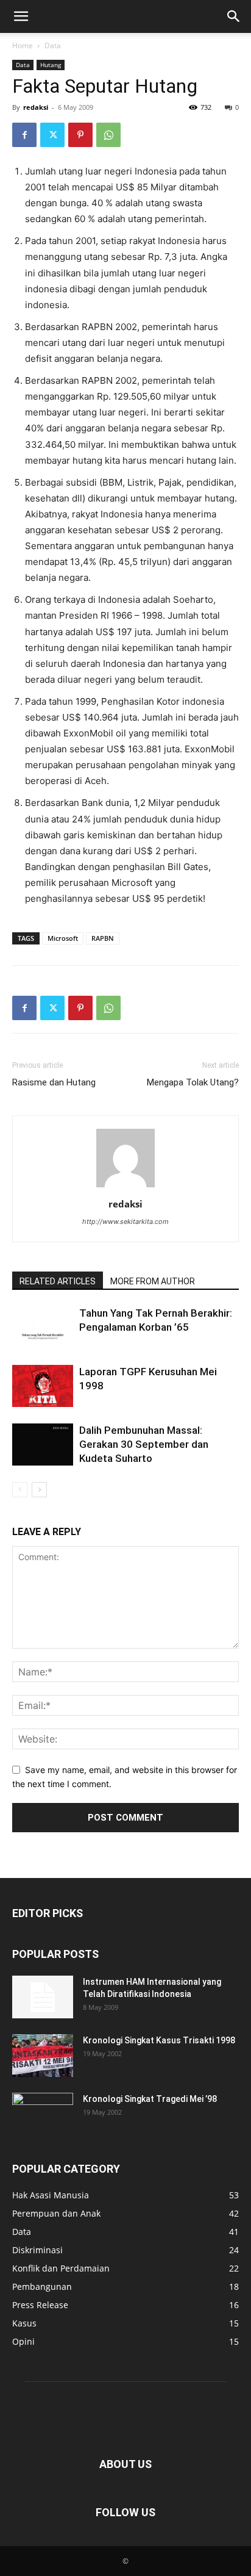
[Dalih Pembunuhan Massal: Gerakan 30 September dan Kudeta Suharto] (43, 1445)
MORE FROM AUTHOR (153, 1281)
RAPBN (103, 938)
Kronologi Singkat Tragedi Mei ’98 (150, 2099)
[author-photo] (125, 1187)
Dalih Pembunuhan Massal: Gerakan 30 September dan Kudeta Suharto (144, 1444)
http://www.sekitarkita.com (125, 1221)
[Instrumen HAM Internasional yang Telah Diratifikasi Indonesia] (43, 1997)
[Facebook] (24, 135)
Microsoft (63, 938)
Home (23, 45)
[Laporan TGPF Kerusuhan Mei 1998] (43, 1386)
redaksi (36, 107)
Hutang (51, 65)
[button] (21, 16)
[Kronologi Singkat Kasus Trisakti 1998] (43, 2056)
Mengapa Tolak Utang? (193, 1082)
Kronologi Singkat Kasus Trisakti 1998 (159, 2040)
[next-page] (39, 1490)
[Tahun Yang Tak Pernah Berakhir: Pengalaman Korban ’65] (43, 1327)
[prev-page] (20, 1490)
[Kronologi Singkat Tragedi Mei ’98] (43, 2114)
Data (53, 45)
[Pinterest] (80, 135)
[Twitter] (52, 135)
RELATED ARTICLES (58, 1281)
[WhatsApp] (108, 135)
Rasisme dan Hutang (54, 1082)
